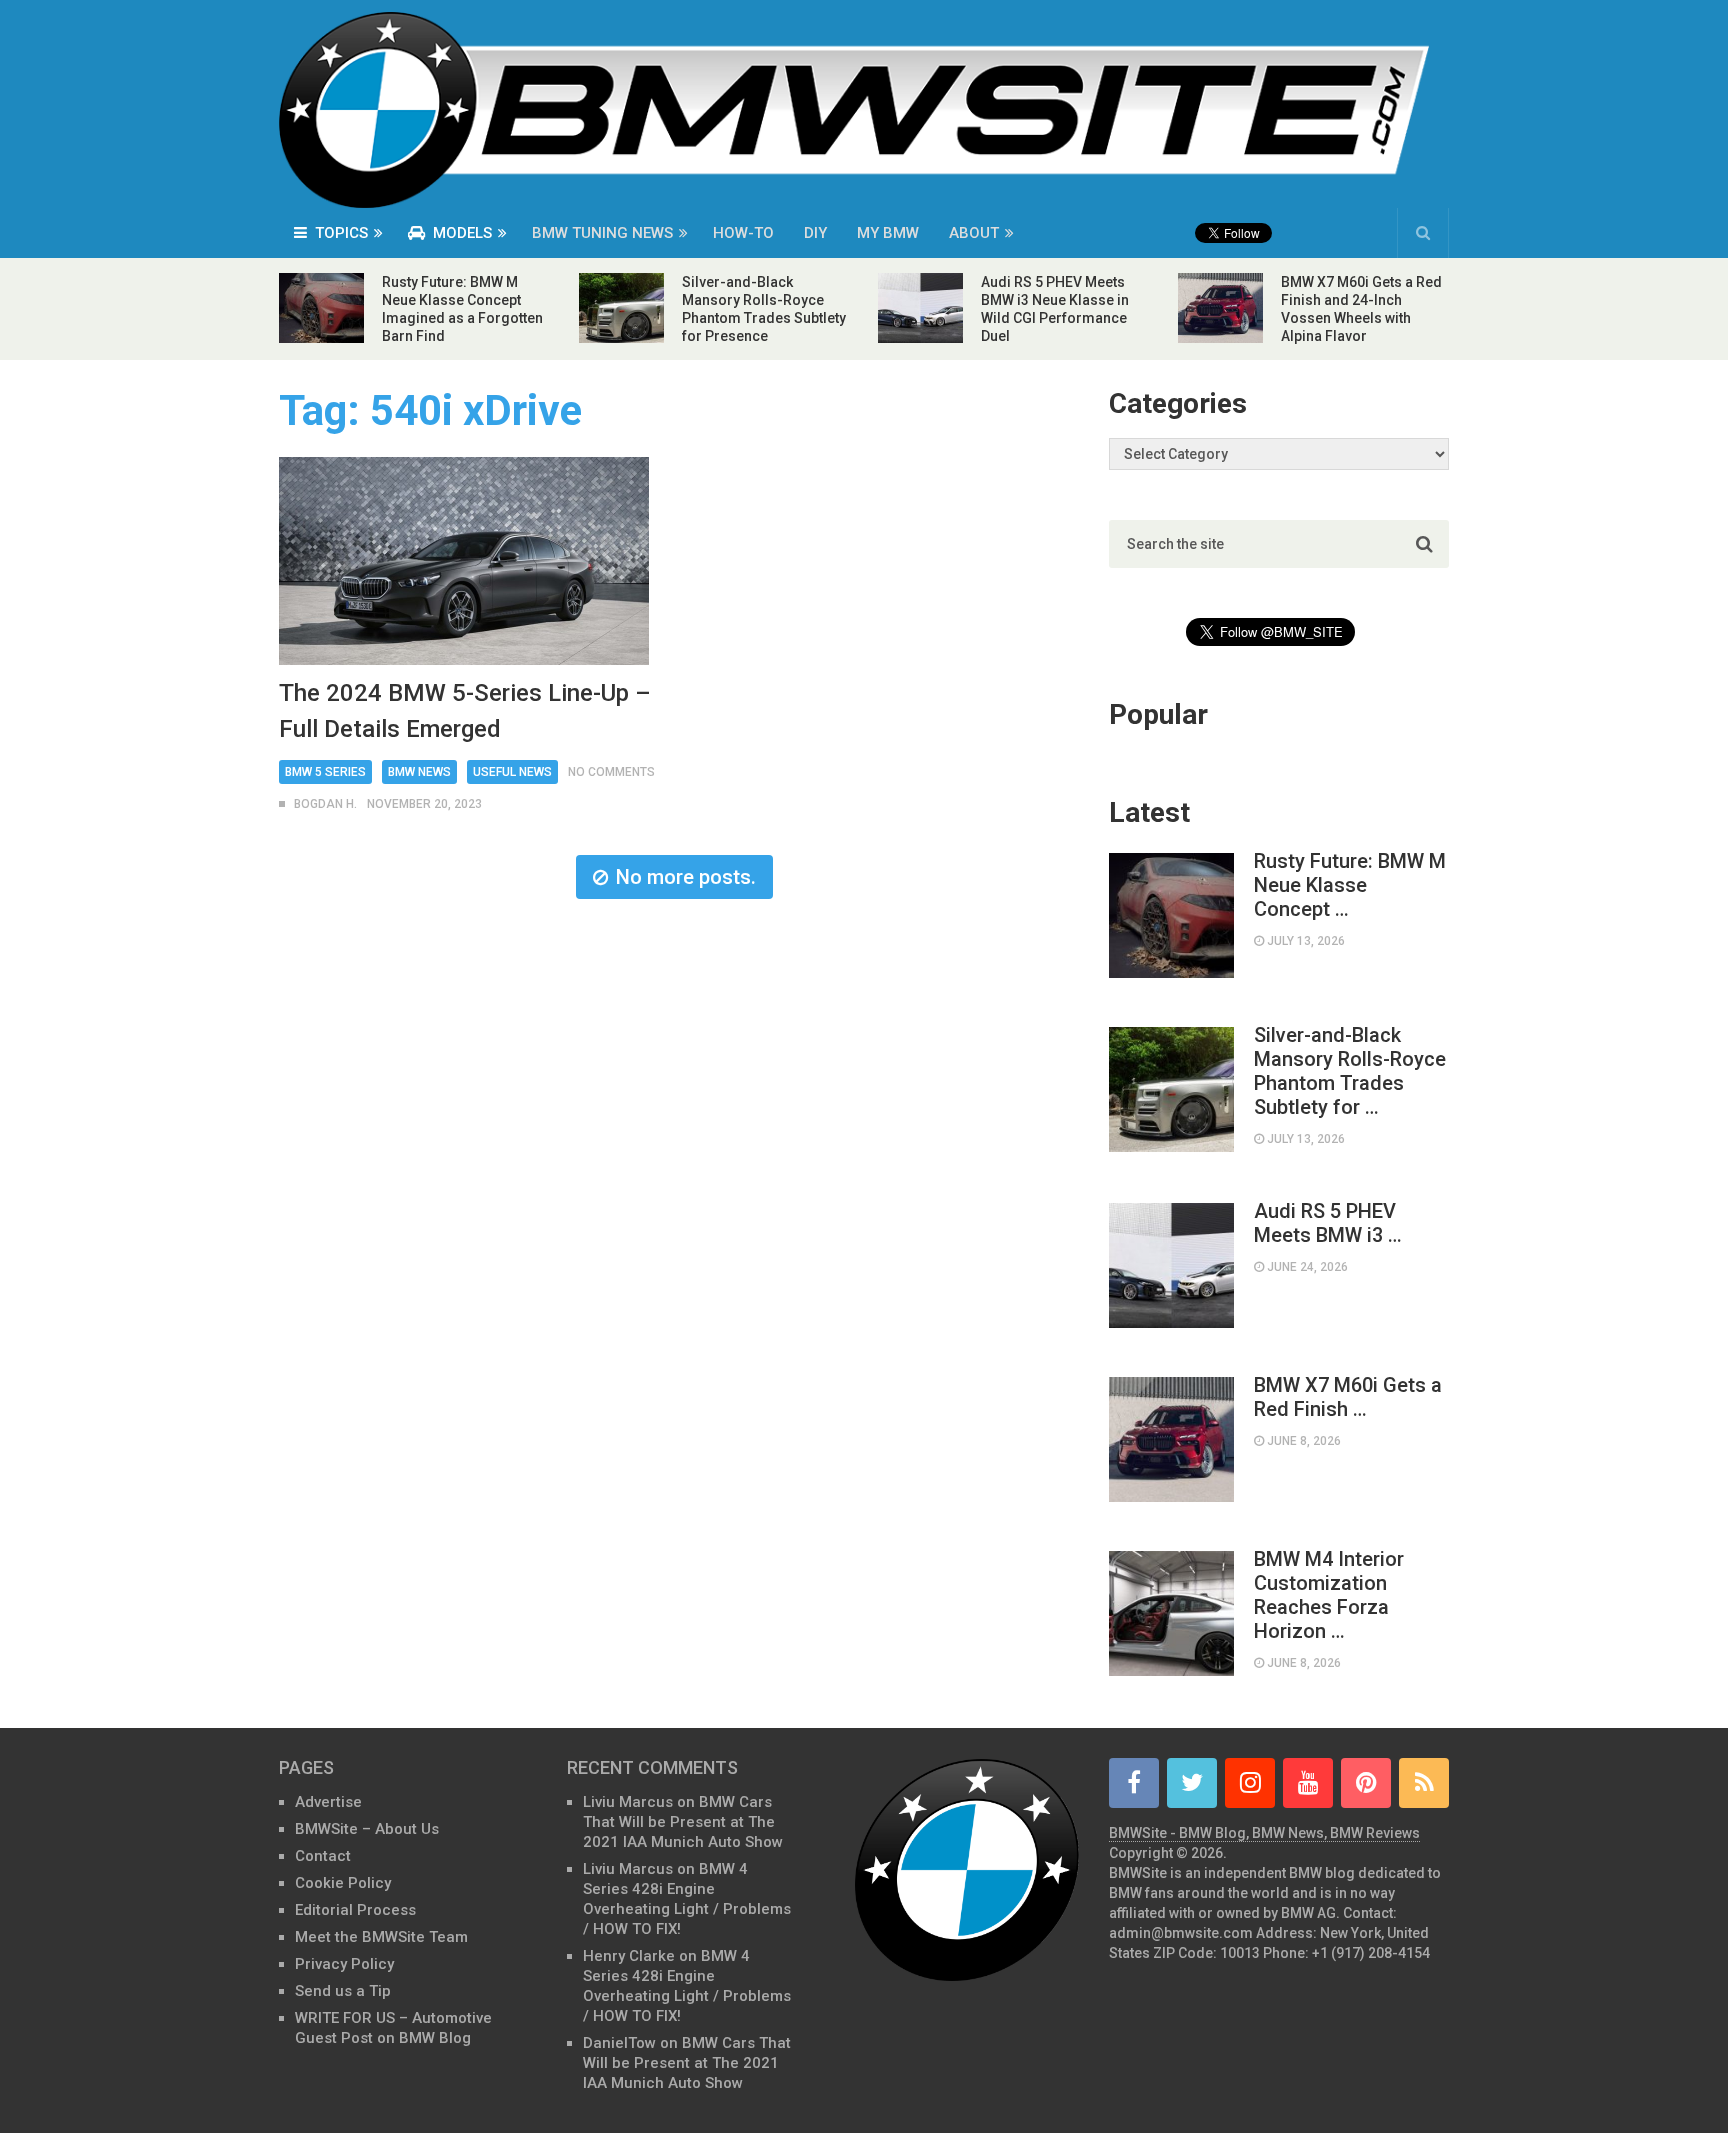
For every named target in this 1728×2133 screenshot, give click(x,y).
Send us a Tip (343, 1991)
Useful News (512, 772)
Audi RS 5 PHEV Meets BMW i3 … (1328, 1223)
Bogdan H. (325, 804)
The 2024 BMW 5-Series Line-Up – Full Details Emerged (465, 711)
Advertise (328, 1802)
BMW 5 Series (325, 772)
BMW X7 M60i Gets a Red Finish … (1348, 1397)
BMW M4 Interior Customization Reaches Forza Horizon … (1329, 1595)
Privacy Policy (344, 1964)
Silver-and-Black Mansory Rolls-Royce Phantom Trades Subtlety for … (1350, 1071)
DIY (815, 233)
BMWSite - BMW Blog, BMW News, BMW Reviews (1264, 1833)
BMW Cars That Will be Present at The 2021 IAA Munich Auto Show (683, 1822)
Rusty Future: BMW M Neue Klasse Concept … (1350, 885)
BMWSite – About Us (367, 1829)
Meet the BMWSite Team (381, 1937)
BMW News (419, 772)
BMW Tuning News (602, 233)
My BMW (888, 233)
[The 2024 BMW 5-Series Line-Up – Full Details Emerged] (464, 561)
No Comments (611, 772)
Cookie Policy (343, 1883)
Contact (323, 1856)
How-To (743, 233)
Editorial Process (355, 1910)
